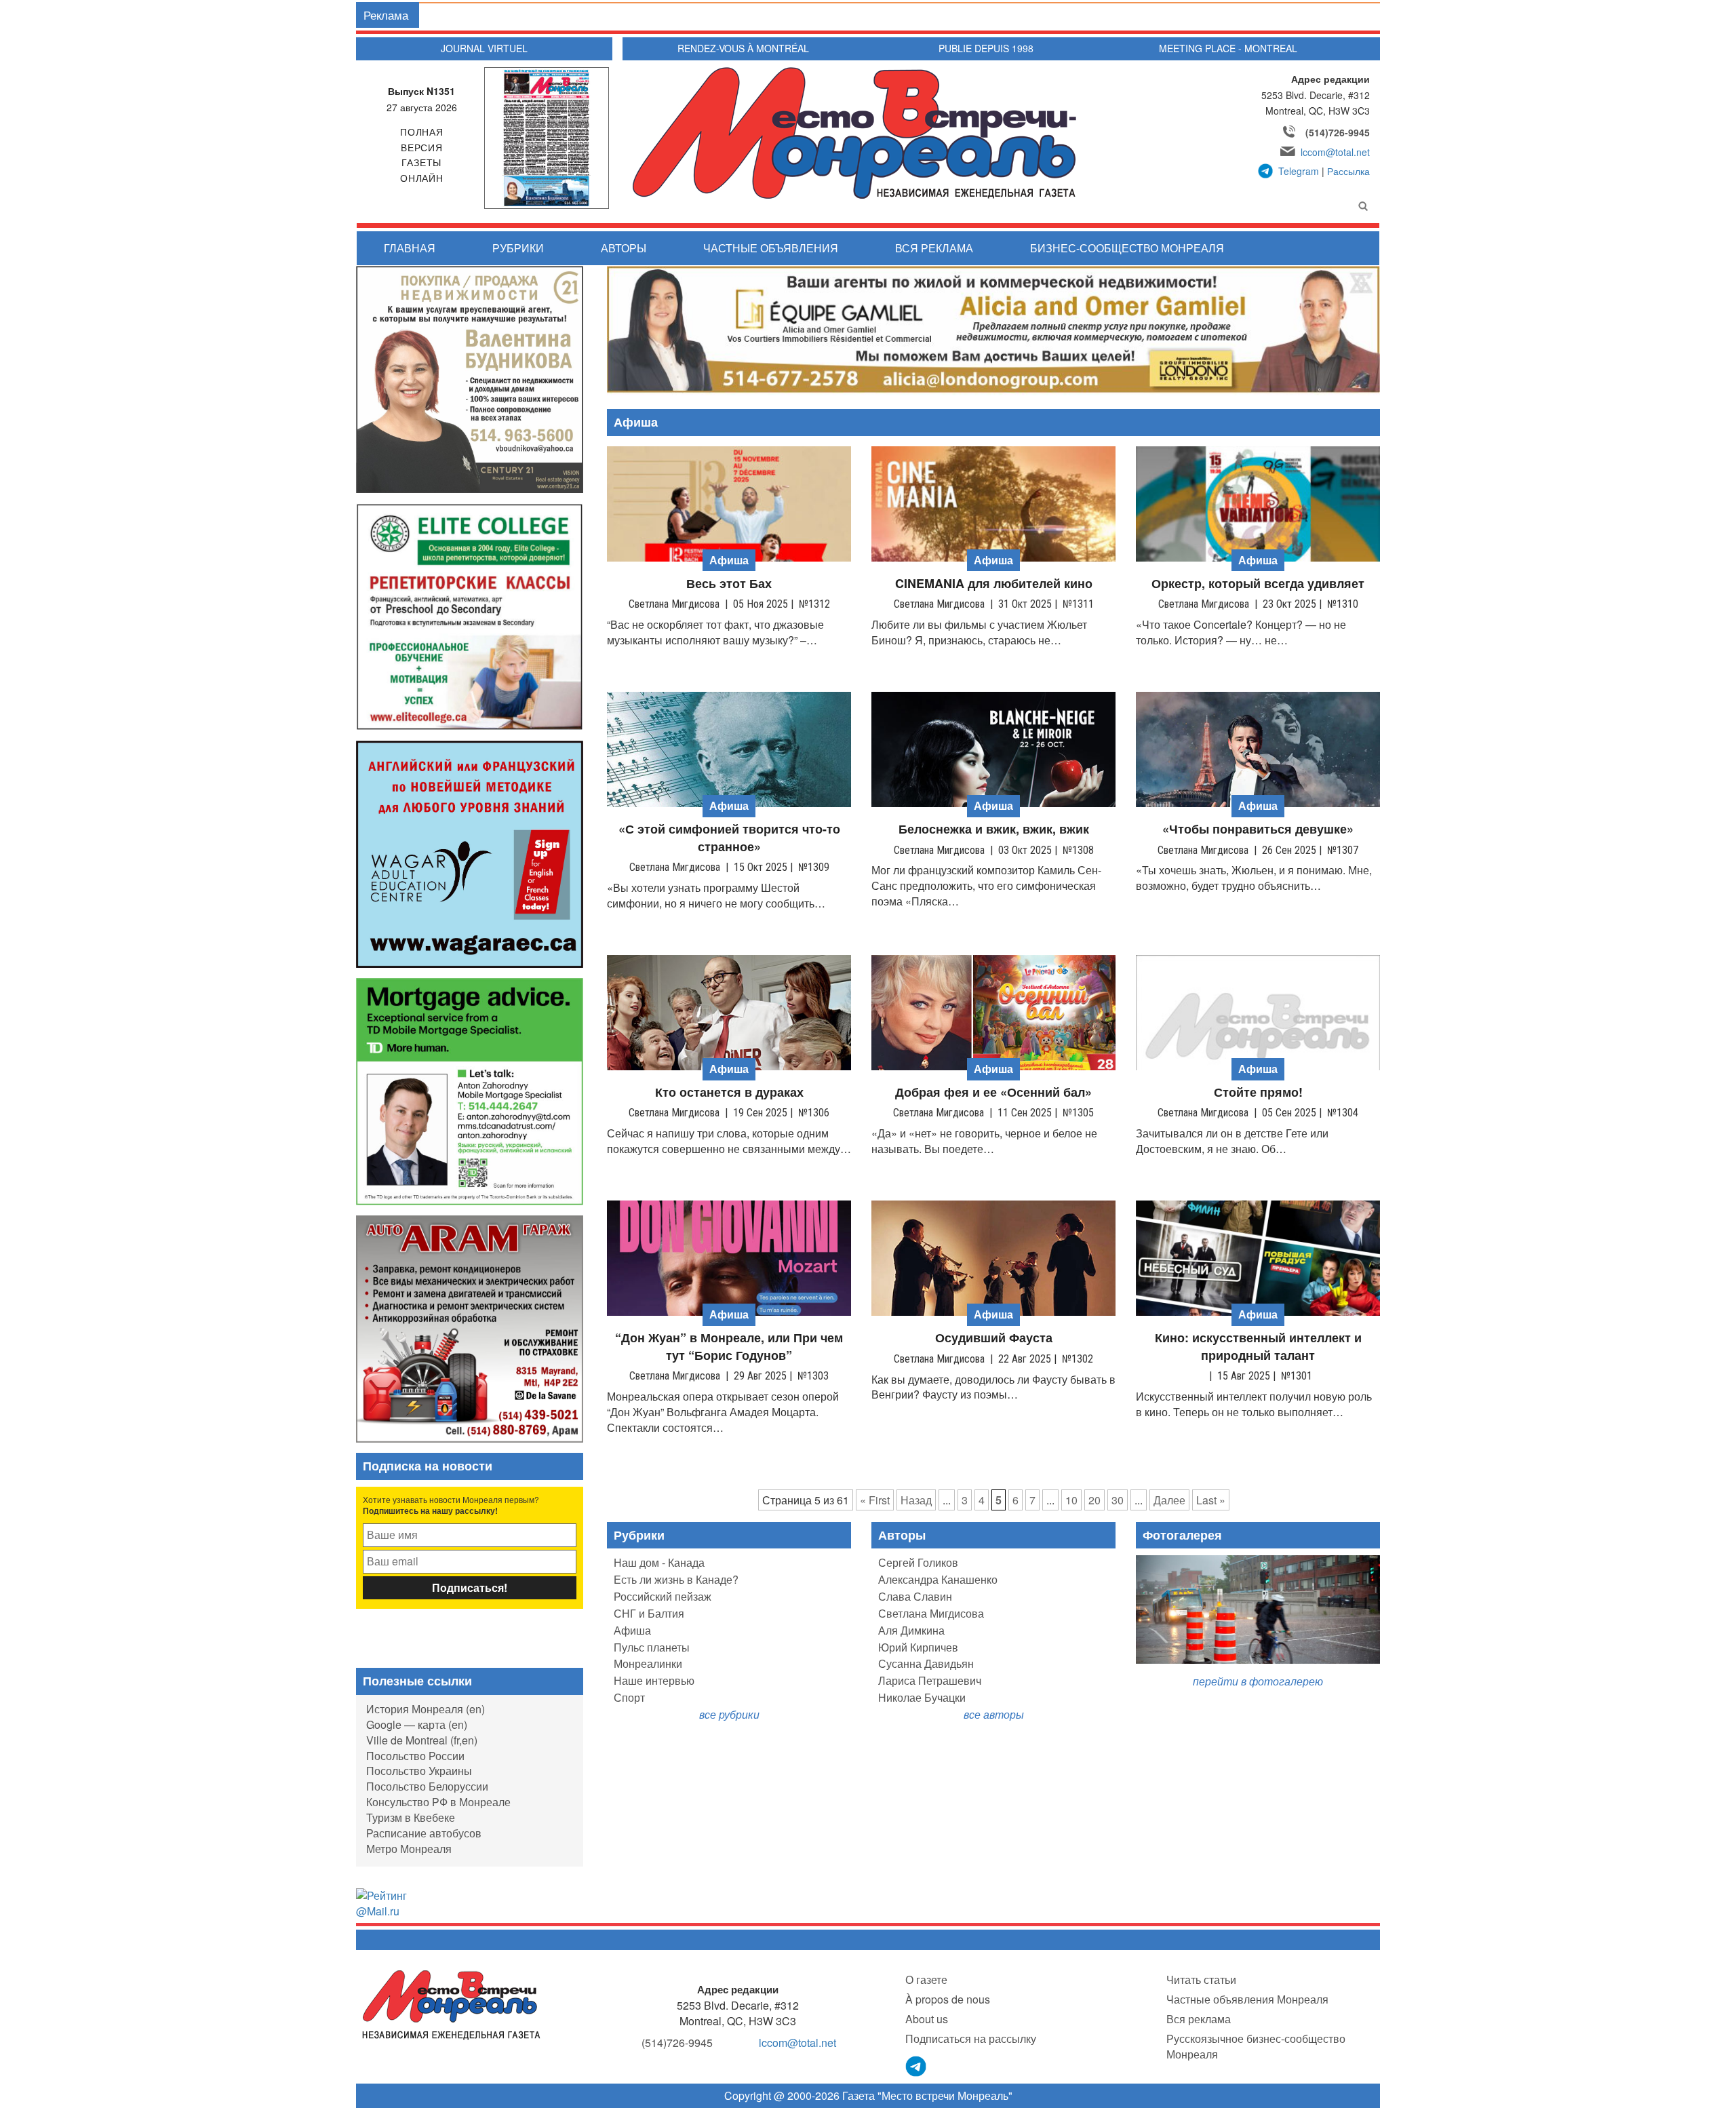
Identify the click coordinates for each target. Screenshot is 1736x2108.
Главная (410, 248)
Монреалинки (648, 1663)
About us (927, 2019)
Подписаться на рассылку (971, 2038)
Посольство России (415, 1756)
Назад (916, 1500)
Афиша (632, 1630)
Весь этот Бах (729, 584)
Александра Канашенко (938, 1579)
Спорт (629, 1697)
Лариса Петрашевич (930, 1680)
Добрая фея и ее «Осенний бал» (993, 1092)
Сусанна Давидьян (926, 1663)
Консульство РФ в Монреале (438, 1802)
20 (1094, 1500)
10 (1071, 1500)
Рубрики (518, 248)
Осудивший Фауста (994, 1338)
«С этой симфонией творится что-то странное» (729, 838)
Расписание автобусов (424, 1833)
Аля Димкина (911, 1630)
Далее (1169, 1500)
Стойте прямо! (1258, 1092)
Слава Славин (915, 1596)
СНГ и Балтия (649, 1613)
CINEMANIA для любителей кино (994, 584)
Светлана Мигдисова (931, 1613)
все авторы (994, 1714)
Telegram (1299, 171)
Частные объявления (771, 248)
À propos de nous (948, 1999)
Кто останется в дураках (729, 1092)
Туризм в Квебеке (411, 1817)
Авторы (624, 248)
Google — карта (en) (417, 1724)
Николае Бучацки (922, 1697)
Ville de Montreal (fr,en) (422, 1740)
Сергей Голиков (918, 1562)
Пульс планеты (652, 1647)
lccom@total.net (1335, 152)
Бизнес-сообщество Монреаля (1127, 248)
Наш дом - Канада (659, 1562)
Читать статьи (1201, 1979)
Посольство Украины (419, 1771)
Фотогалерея (1182, 1535)
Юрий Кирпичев (918, 1647)
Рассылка (1348, 171)
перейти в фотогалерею (1258, 1681)
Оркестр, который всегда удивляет (1258, 584)
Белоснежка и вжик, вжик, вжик (994, 829)
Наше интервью (654, 1680)
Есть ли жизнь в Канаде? (676, 1579)
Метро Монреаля (409, 1849)
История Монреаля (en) (426, 1709)
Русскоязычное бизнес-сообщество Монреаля (1256, 2046)
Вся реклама (934, 248)
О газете (926, 1979)
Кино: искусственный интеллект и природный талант (1258, 1347)
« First (875, 1500)
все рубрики (729, 1714)
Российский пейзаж (663, 1596)
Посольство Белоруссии (427, 1786)
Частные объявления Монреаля (1247, 1999)
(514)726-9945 (1338, 132)
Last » (1211, 1500)
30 (1118, 1500)
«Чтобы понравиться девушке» (1258, 829)
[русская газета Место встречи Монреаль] (451, 2004)
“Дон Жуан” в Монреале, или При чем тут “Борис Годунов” (729, 1347)
